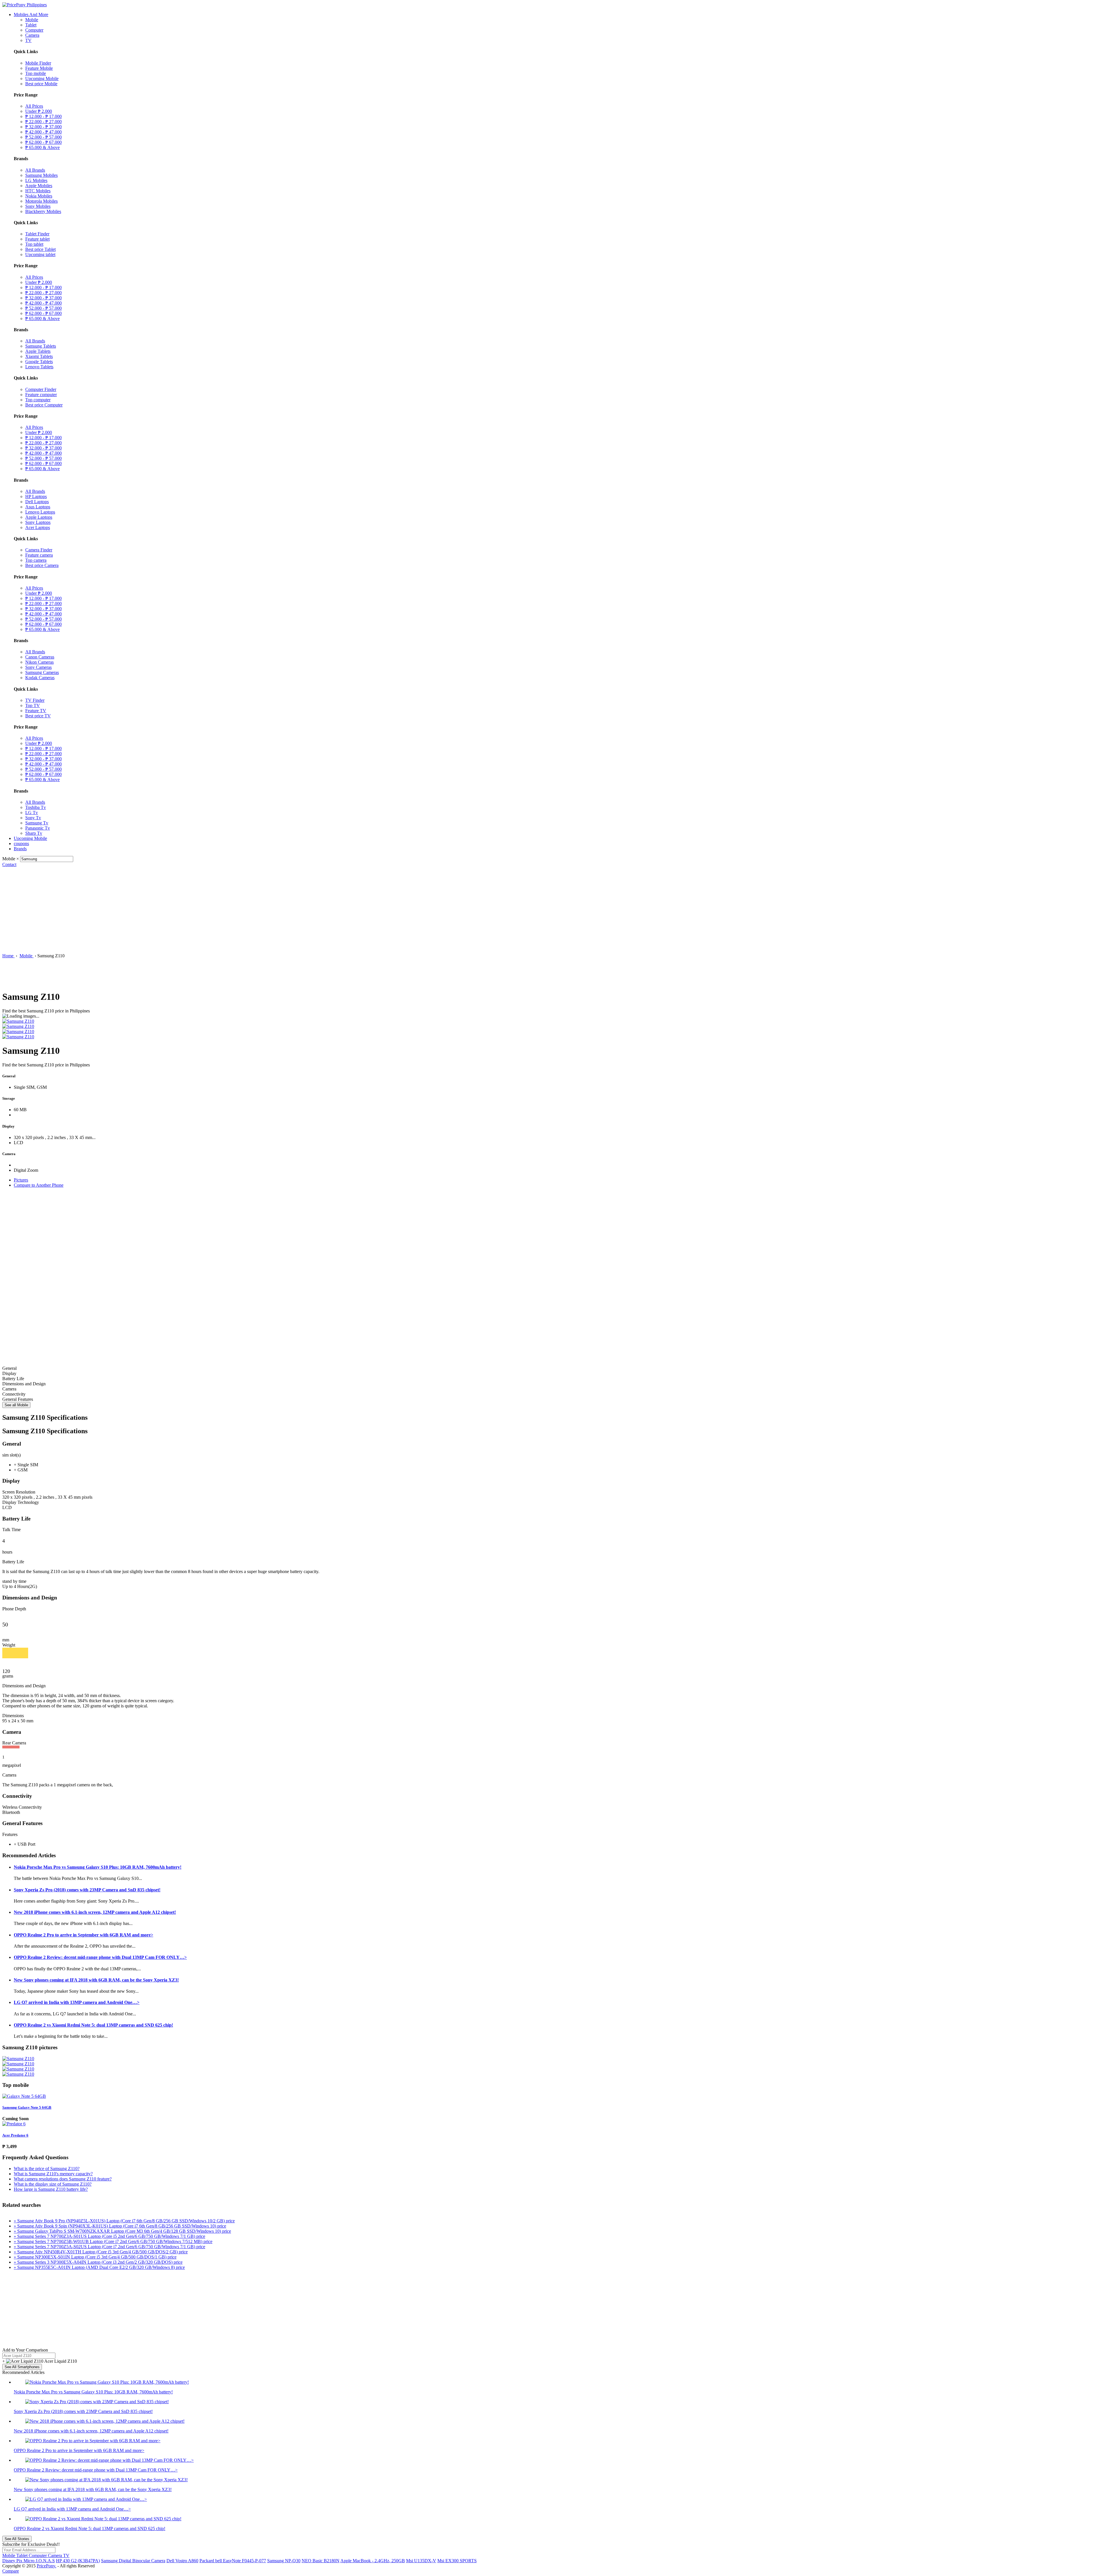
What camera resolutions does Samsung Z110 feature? (63, 2179)
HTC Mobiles (38, 191)
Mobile (32, 20)
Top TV (33, 705)
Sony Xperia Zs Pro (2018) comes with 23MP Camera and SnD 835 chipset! (87, 1890)
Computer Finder (41, 389)
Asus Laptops (38, 507)
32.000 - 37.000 (43, 127)
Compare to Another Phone (39, 1185)
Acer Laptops (38, 527)
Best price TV (38, 716)
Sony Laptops (38, 522)
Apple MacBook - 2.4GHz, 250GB (373, 2561)
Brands (20, 849)
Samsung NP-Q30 (284, 2561)
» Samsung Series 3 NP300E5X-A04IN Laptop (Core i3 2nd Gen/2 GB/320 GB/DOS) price (98, 2262)
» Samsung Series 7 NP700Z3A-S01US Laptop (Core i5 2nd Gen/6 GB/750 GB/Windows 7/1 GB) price (109, 2236)
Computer (34, 30)
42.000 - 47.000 (43, 132)
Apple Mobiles (39, 186)
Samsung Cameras (42, 672)
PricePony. (46, 2566)
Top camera (36, 560)
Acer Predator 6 (15, 2135)
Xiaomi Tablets (39, 356)
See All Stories (17, 2539)
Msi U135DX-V (421, 2561)
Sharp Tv (34, 833)
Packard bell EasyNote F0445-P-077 (233, 2561)
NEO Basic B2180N (321, 2561)
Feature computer (41, 395)
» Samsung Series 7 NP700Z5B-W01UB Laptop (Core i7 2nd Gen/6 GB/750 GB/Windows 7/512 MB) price (113, 2241)
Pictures (21, 1180)
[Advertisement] (551, 910)
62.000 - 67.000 (43, 142)
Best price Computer (44, 405)
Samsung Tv (37, 823)
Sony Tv (33, 818)
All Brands (35, 170)
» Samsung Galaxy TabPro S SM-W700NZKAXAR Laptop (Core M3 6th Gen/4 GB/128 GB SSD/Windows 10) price (122, 2231)
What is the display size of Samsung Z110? (53, 2184)
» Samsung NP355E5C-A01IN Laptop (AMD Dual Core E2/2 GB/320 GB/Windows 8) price (99, 2267)
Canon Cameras (40, 657)
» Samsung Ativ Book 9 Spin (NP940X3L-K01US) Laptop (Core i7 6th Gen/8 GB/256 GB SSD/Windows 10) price (120, 2226)
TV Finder (35, 700)
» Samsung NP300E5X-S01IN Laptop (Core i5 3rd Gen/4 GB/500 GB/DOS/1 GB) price (95, 2257)
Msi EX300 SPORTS (457, 2561)
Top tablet (34, 244)
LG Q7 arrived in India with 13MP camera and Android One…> (77, 2002)
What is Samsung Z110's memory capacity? (53, 2174)
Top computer (38, 400)
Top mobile (36, 73)
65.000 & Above (42, 147)
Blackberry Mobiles (43, 211)
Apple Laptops (39, 517)
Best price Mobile (41, 84)
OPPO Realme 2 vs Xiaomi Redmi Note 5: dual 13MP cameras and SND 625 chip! (93, 2025)
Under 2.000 (39, 111)
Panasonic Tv (38, 828)
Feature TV (36, 711)
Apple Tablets (38, 351)
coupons (21, 844)
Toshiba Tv (36, 807)
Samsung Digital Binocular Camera (133, 2561)
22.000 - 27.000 (43, 122)
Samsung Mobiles (41, 175)
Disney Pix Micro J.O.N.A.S (29, 2561)
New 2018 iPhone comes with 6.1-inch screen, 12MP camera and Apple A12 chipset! (95, 1912)
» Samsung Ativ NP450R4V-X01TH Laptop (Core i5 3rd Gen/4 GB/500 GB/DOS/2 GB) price (101, 2252)
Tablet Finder (37, 234)
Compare (11, 2571)
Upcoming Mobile (42, 79)
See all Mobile (16, 1405)
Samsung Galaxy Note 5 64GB (27, 2107)
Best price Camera (42, 565)
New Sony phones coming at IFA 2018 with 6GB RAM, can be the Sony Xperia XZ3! (96, 1980)
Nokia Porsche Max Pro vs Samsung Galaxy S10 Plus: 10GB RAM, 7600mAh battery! (98, 1867)
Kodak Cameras (40, 678)
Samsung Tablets (41, 346)
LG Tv (32, 812)
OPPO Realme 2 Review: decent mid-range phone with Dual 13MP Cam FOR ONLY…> (100, 1957)
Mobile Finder (38, 63)
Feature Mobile (39, 68)
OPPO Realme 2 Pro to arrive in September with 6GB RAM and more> (84, 1935)
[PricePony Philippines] (25, 5)
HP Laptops (36, 496)
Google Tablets (39, 362)
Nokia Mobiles (39, 196)
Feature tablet (37, 239)
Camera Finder (39, 550)
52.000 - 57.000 (43, 137)
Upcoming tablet (40, 254)
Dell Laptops (37, 502)
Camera (32, 35)
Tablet (31, 25)
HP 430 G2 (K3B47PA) (78, 2561)
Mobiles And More (31, 14)
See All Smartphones (22, 2367)
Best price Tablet (40, 249)
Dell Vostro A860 (182, 2561)
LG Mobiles (36, 180)
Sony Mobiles (38, 206)
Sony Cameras (38, 667)
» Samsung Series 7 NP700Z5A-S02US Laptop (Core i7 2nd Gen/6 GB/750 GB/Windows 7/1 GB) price (109, 2247)
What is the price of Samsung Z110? (47, 2169)
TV (28, 40)
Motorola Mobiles (41, 201)
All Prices (34, 106)
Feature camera (39, 555)
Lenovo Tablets (39, 367)
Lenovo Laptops (40, 512)
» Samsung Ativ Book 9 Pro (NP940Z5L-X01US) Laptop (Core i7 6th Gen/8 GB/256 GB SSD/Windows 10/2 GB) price (124, 2221)
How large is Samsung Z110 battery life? (51, 2189)
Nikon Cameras (39, 662)
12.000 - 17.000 (43, 116)
